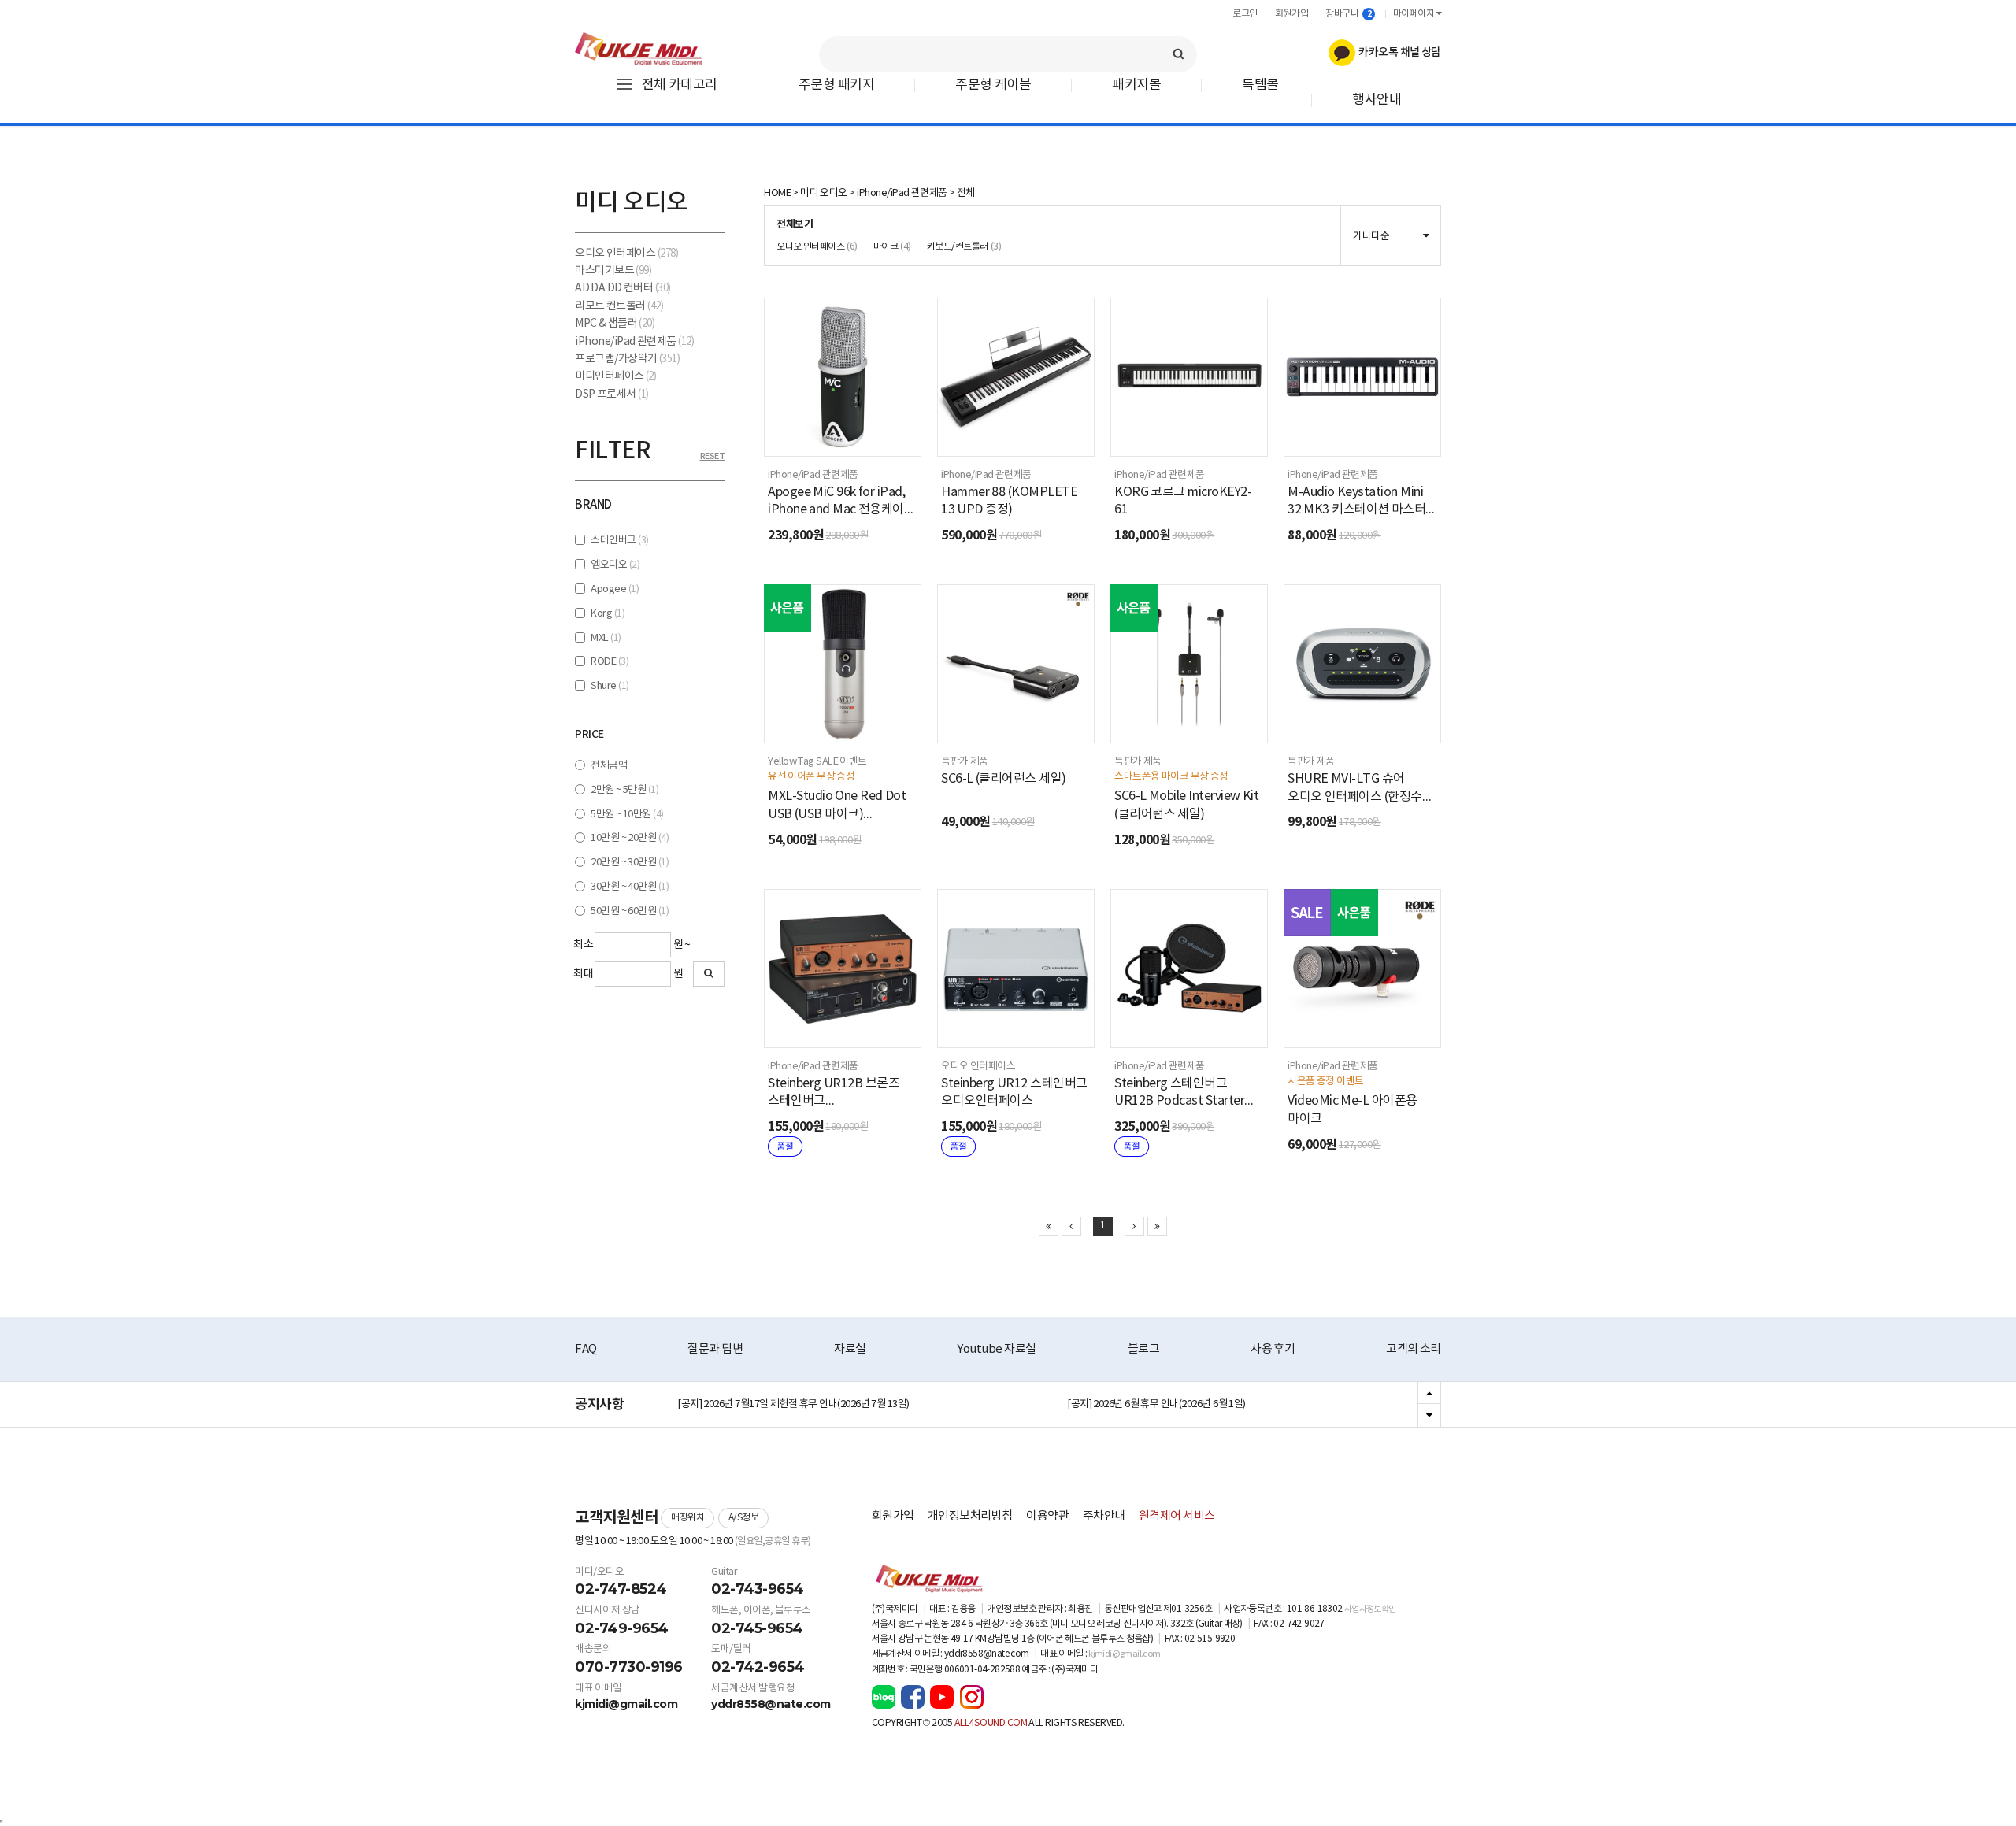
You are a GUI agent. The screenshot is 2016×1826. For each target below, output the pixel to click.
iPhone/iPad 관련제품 (634, 342)
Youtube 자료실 (996, 1349)
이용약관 (1047, 1516)
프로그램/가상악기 (627, 359)
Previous (1429, 1394)
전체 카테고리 (680, 85)
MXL (606, 638)
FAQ (586, 1349)
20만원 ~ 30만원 (630, 863)
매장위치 (687, 1518)
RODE (610, 662)
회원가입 (1291, 14)
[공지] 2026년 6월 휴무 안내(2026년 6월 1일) (1156, 1404)
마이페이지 (1415, 14)
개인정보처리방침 (970, 1516)
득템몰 (1260, 85)
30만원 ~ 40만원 (630, 887)
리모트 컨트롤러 (619, 306)
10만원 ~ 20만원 (630, 838)
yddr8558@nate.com (771, 1704)
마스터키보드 (613, 271)
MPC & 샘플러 (615, 324)
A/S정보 (744, 1518)
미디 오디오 (824, 193)
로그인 (1245, 14)
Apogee (615, 589)
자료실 (850, 1349)
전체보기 (795, 224)
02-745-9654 (757, 1628)
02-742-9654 (758, 1667)
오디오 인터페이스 (626, 254)
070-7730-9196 (629, 1667)
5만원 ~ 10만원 (627, 815)
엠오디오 (615, 565)
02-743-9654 (758, 1589)
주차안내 (1104, 1516)
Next (1429, 1415)
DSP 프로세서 (612, 394)
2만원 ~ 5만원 (624, 790)
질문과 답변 (715, 1349)
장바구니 (1348, 14)
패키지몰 (1136, 85)
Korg (608, 614)
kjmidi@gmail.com (626, 1704)
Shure (610, 686)
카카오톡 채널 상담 (1398, 52)
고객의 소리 (1414, 1349)
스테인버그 (619, 541)
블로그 (1144, 1349)
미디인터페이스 (615, 376)
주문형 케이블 (993, 85)
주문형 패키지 (836, 85)
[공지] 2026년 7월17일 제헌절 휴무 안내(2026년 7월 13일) (793, 1404)
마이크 (892, 247)
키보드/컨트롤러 (964, 247)
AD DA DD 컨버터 (623, 288)
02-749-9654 (622, 1628)
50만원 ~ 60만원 (630, 911)
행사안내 (1377, 100)
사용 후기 (1273, 1349)
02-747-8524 (621, 1589)
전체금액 (609, 766)
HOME (777, 193)
